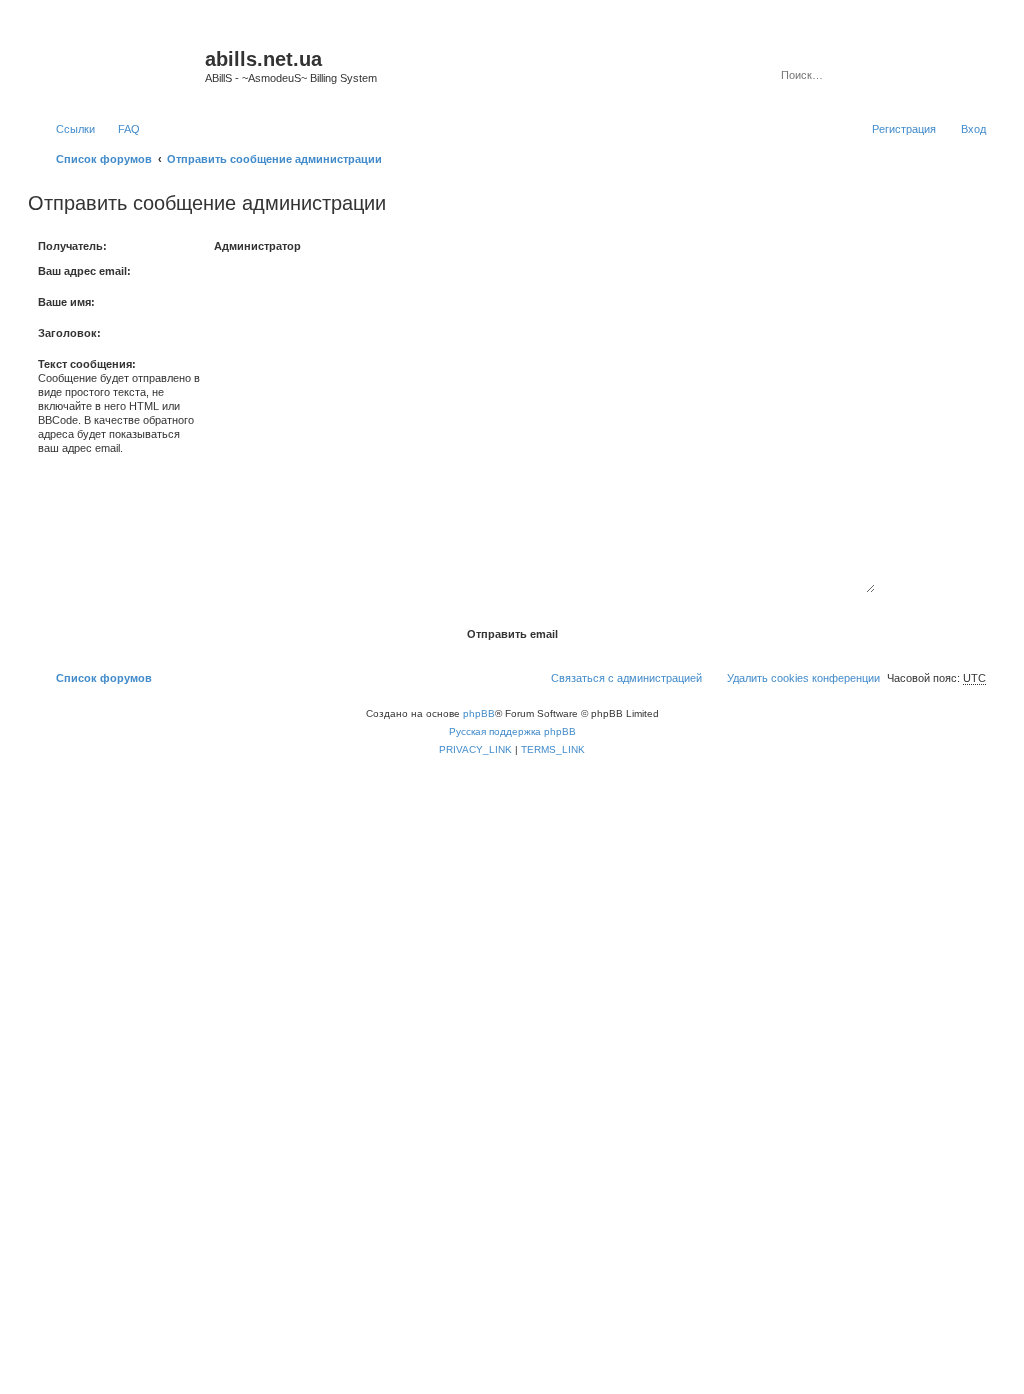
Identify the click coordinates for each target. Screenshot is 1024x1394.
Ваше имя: (66, 302)
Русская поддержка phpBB (512, 731)
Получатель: (72, 246)
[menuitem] (120, 129)
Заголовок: (69, 333)
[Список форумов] (119, 65)
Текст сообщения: (87, 364)
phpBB (479, 713)
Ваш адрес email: (84, 271)
